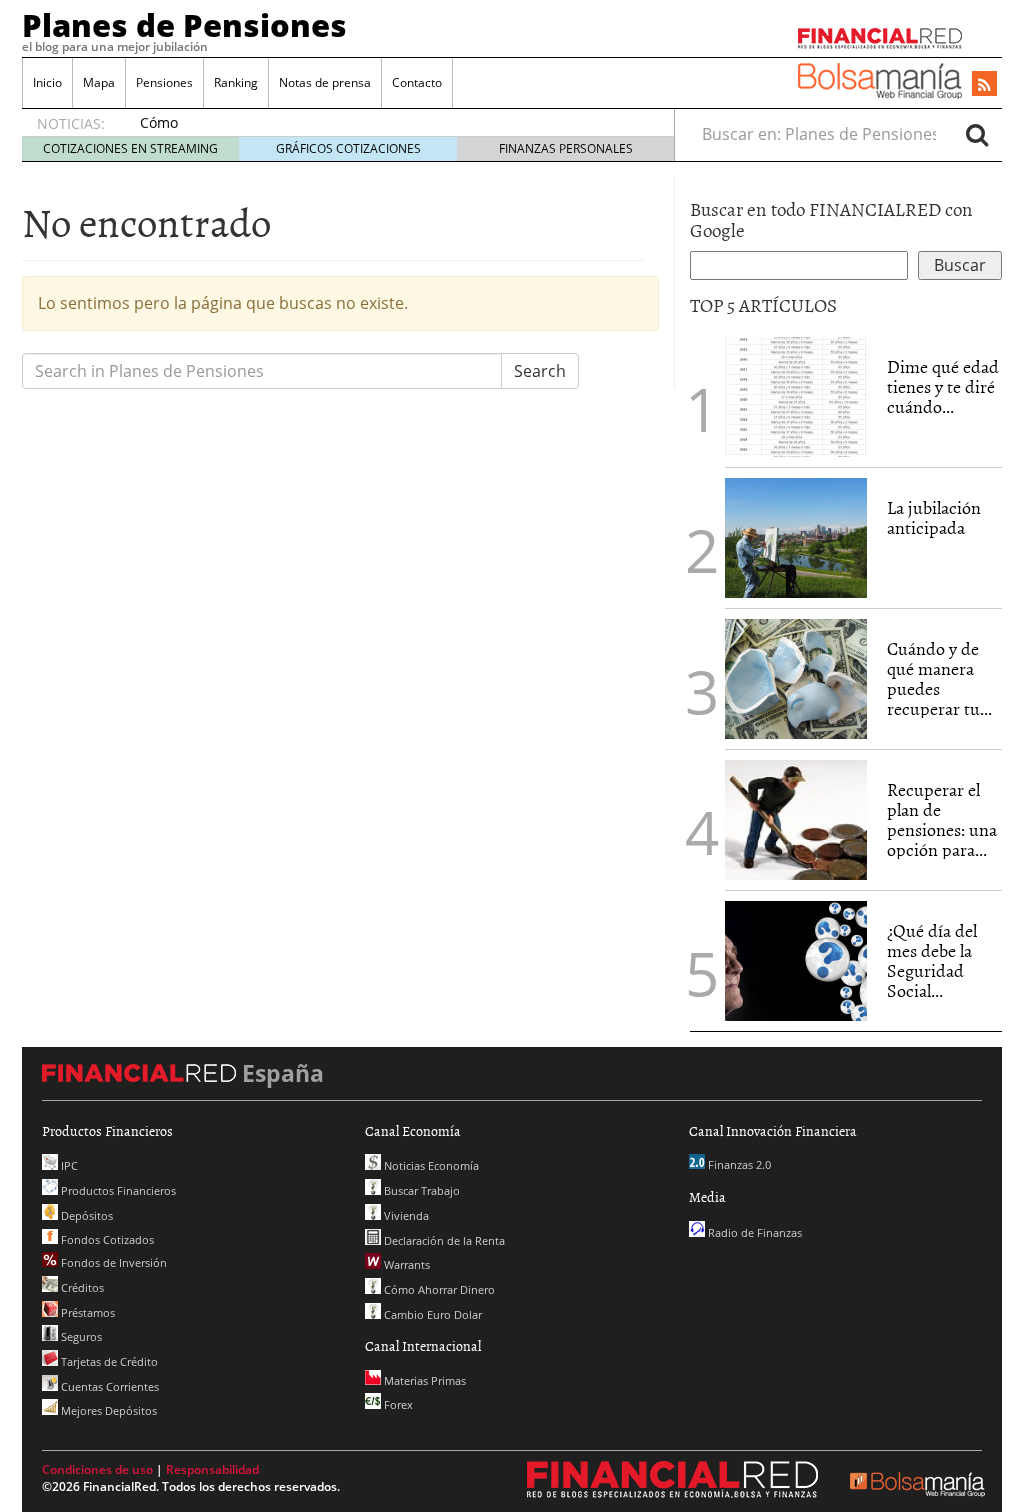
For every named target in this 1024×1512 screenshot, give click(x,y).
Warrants (405, 1264)
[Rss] (984, 85)
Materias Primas (423, 1380)
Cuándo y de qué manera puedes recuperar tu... (939, 678)
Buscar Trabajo (420, 1190)
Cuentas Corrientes (108, 1386)
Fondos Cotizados (106, 1239)
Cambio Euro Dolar (431, 1314)
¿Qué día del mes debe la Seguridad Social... (932, 960)
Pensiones (164, 82)
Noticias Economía (430, 1165)
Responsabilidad (212, 1469)
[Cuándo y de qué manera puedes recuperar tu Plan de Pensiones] (796, 677)
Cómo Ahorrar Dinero (438, 1289)
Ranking (236, 82)
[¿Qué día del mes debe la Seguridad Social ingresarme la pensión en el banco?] (796, 961)
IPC (68, 1165)
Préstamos (86, 1312)
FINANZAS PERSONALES (566, 148)
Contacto (417, 82)
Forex (397, 1404)
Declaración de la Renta (443, 1240)
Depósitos (85, 1215)
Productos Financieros (117, 1190)
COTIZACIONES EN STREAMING (130, 148)
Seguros (80, 1336)
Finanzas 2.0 (738, 1164)
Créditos (81, 1287)
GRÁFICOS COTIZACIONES (348, 148)
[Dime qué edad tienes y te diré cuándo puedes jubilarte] (796, 395)
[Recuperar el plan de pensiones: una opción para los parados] (796, 820)
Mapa (99, 82)
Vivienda (405, 1215)
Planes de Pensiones (184, 25)
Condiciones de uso (97, 1469)
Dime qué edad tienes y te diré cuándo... (943, 386)
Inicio (47, 82)
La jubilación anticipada (934, 517)
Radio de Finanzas (753, 1232)
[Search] (977, 134)
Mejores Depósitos (107, 1410)
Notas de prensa (325, 82)
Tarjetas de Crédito (108, 1361)
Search (540, 371)
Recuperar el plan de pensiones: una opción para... (942, 819)
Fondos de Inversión (112, 1262)
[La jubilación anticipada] (796, 538)
